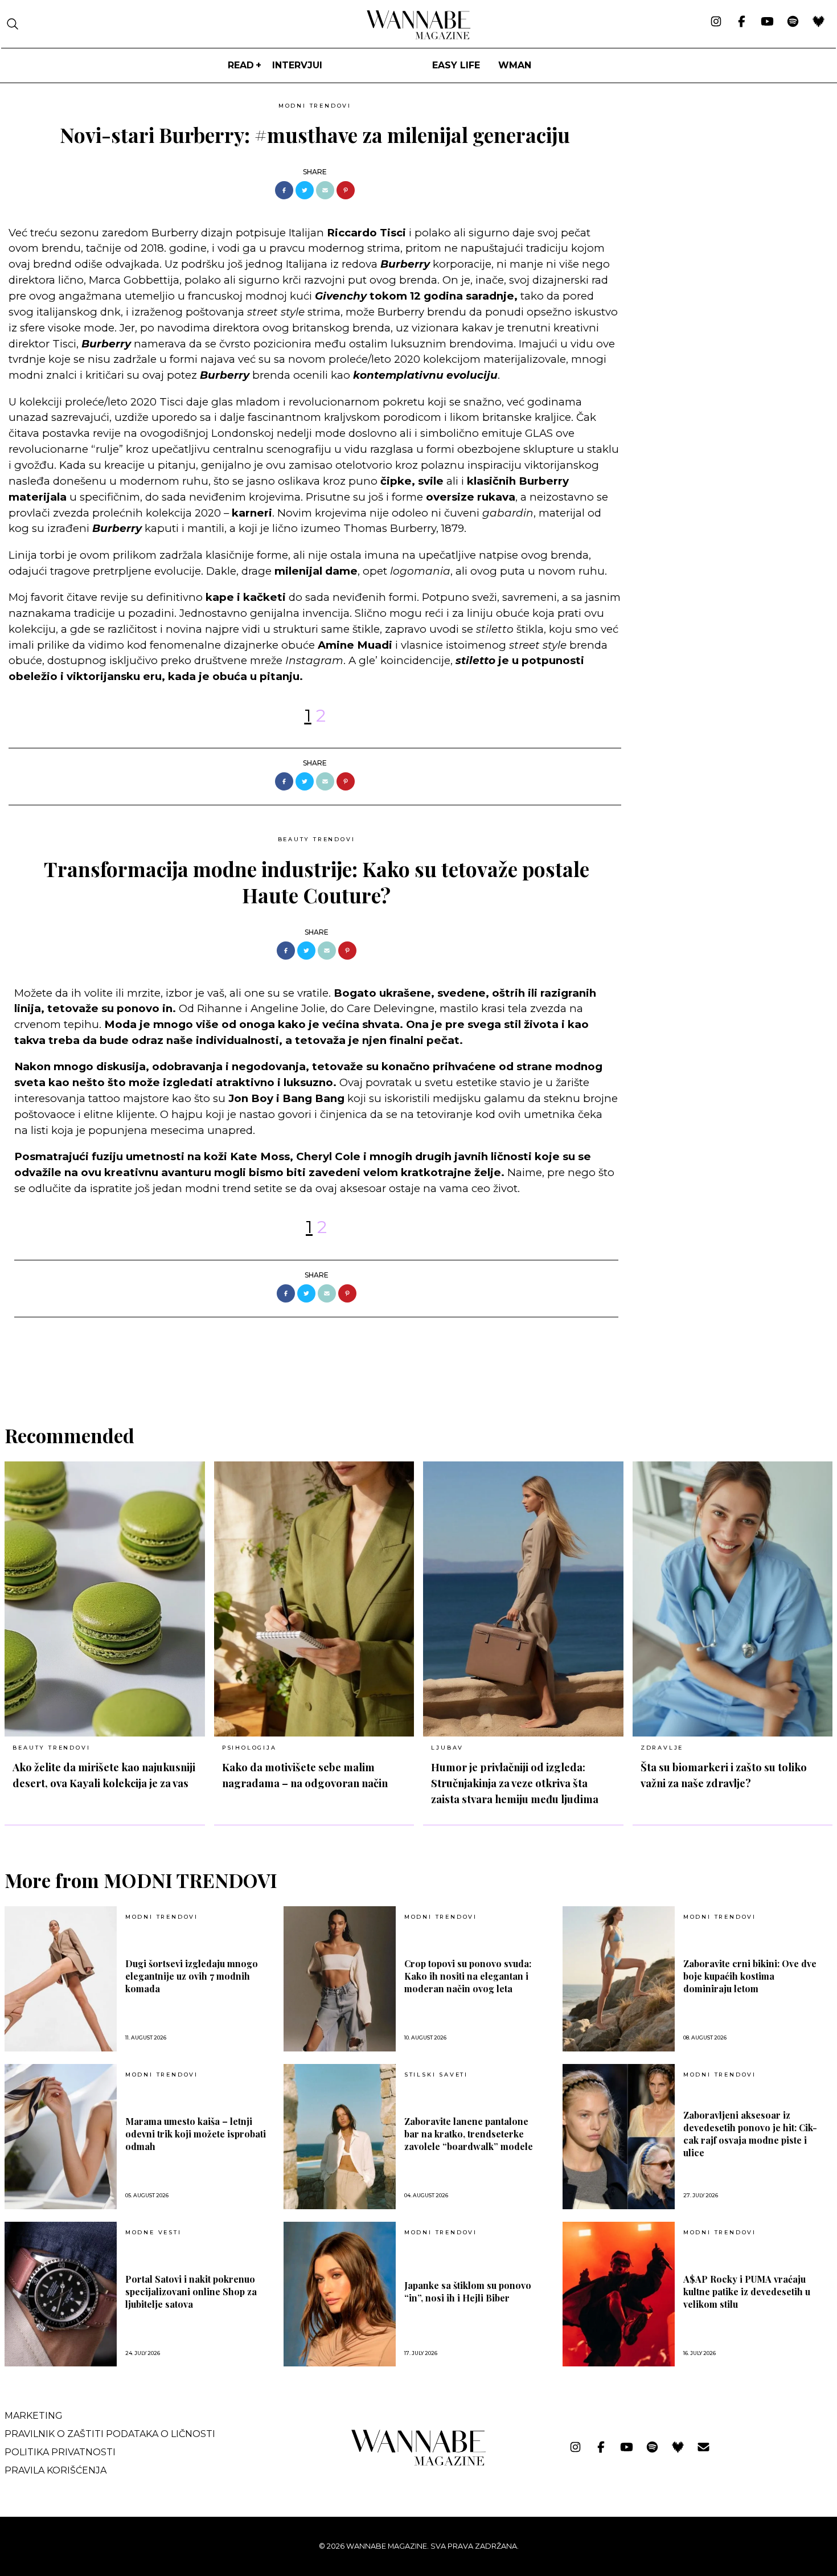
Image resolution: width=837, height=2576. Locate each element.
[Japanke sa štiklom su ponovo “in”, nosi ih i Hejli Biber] (340, 2294)
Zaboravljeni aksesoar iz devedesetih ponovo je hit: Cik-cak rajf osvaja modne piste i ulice (750, 2134)
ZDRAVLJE (662, 1748)
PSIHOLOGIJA (249, 1748)
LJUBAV (447, 1748)
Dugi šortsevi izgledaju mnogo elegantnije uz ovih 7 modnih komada (192, 1976)
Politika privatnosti (60, 2452)
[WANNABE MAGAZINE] (419, 2463)
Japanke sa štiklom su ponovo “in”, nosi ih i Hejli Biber (468, 2292)
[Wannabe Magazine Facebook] (742, 22)
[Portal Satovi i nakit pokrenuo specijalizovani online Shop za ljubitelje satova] (61, 2294)
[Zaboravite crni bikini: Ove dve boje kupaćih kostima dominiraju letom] (619, 1979)
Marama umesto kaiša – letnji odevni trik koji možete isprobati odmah (196, 2134)
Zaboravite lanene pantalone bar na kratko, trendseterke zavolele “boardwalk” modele (469, 2134)
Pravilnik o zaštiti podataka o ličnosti (110, 2434)
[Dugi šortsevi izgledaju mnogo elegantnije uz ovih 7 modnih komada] (61, 1979)
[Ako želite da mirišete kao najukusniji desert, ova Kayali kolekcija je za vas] (105, 1599)
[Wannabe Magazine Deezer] (818, 22)
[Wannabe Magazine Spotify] (793, 22)
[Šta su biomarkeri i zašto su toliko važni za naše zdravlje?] (733, 1599)
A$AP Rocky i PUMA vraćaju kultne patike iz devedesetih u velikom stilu (747, 2292)
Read (241, 65)
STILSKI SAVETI (436, 2075)
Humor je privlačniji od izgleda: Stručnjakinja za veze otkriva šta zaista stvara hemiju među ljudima (515, 1783)
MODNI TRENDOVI (315, 106)
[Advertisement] (716, 177)
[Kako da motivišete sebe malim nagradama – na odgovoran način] (314, 1599)
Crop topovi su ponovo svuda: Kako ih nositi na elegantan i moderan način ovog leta (468, 1976)
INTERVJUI (297, 65)
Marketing (34, 2416)
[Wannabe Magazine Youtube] (767, 22)
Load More (419, 1367)
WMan (515, 65)
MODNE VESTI (153, 2233)
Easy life (456, 65)
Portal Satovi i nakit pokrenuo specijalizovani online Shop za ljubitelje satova (191, 2292)
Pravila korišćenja (56, 2470)
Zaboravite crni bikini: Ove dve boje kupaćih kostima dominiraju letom (750, 1976)
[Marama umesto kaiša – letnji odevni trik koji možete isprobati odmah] (61, 2137)
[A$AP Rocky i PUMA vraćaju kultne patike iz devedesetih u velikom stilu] (619, 2294)
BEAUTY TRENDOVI (317, 839)
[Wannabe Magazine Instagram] (716, 22)
